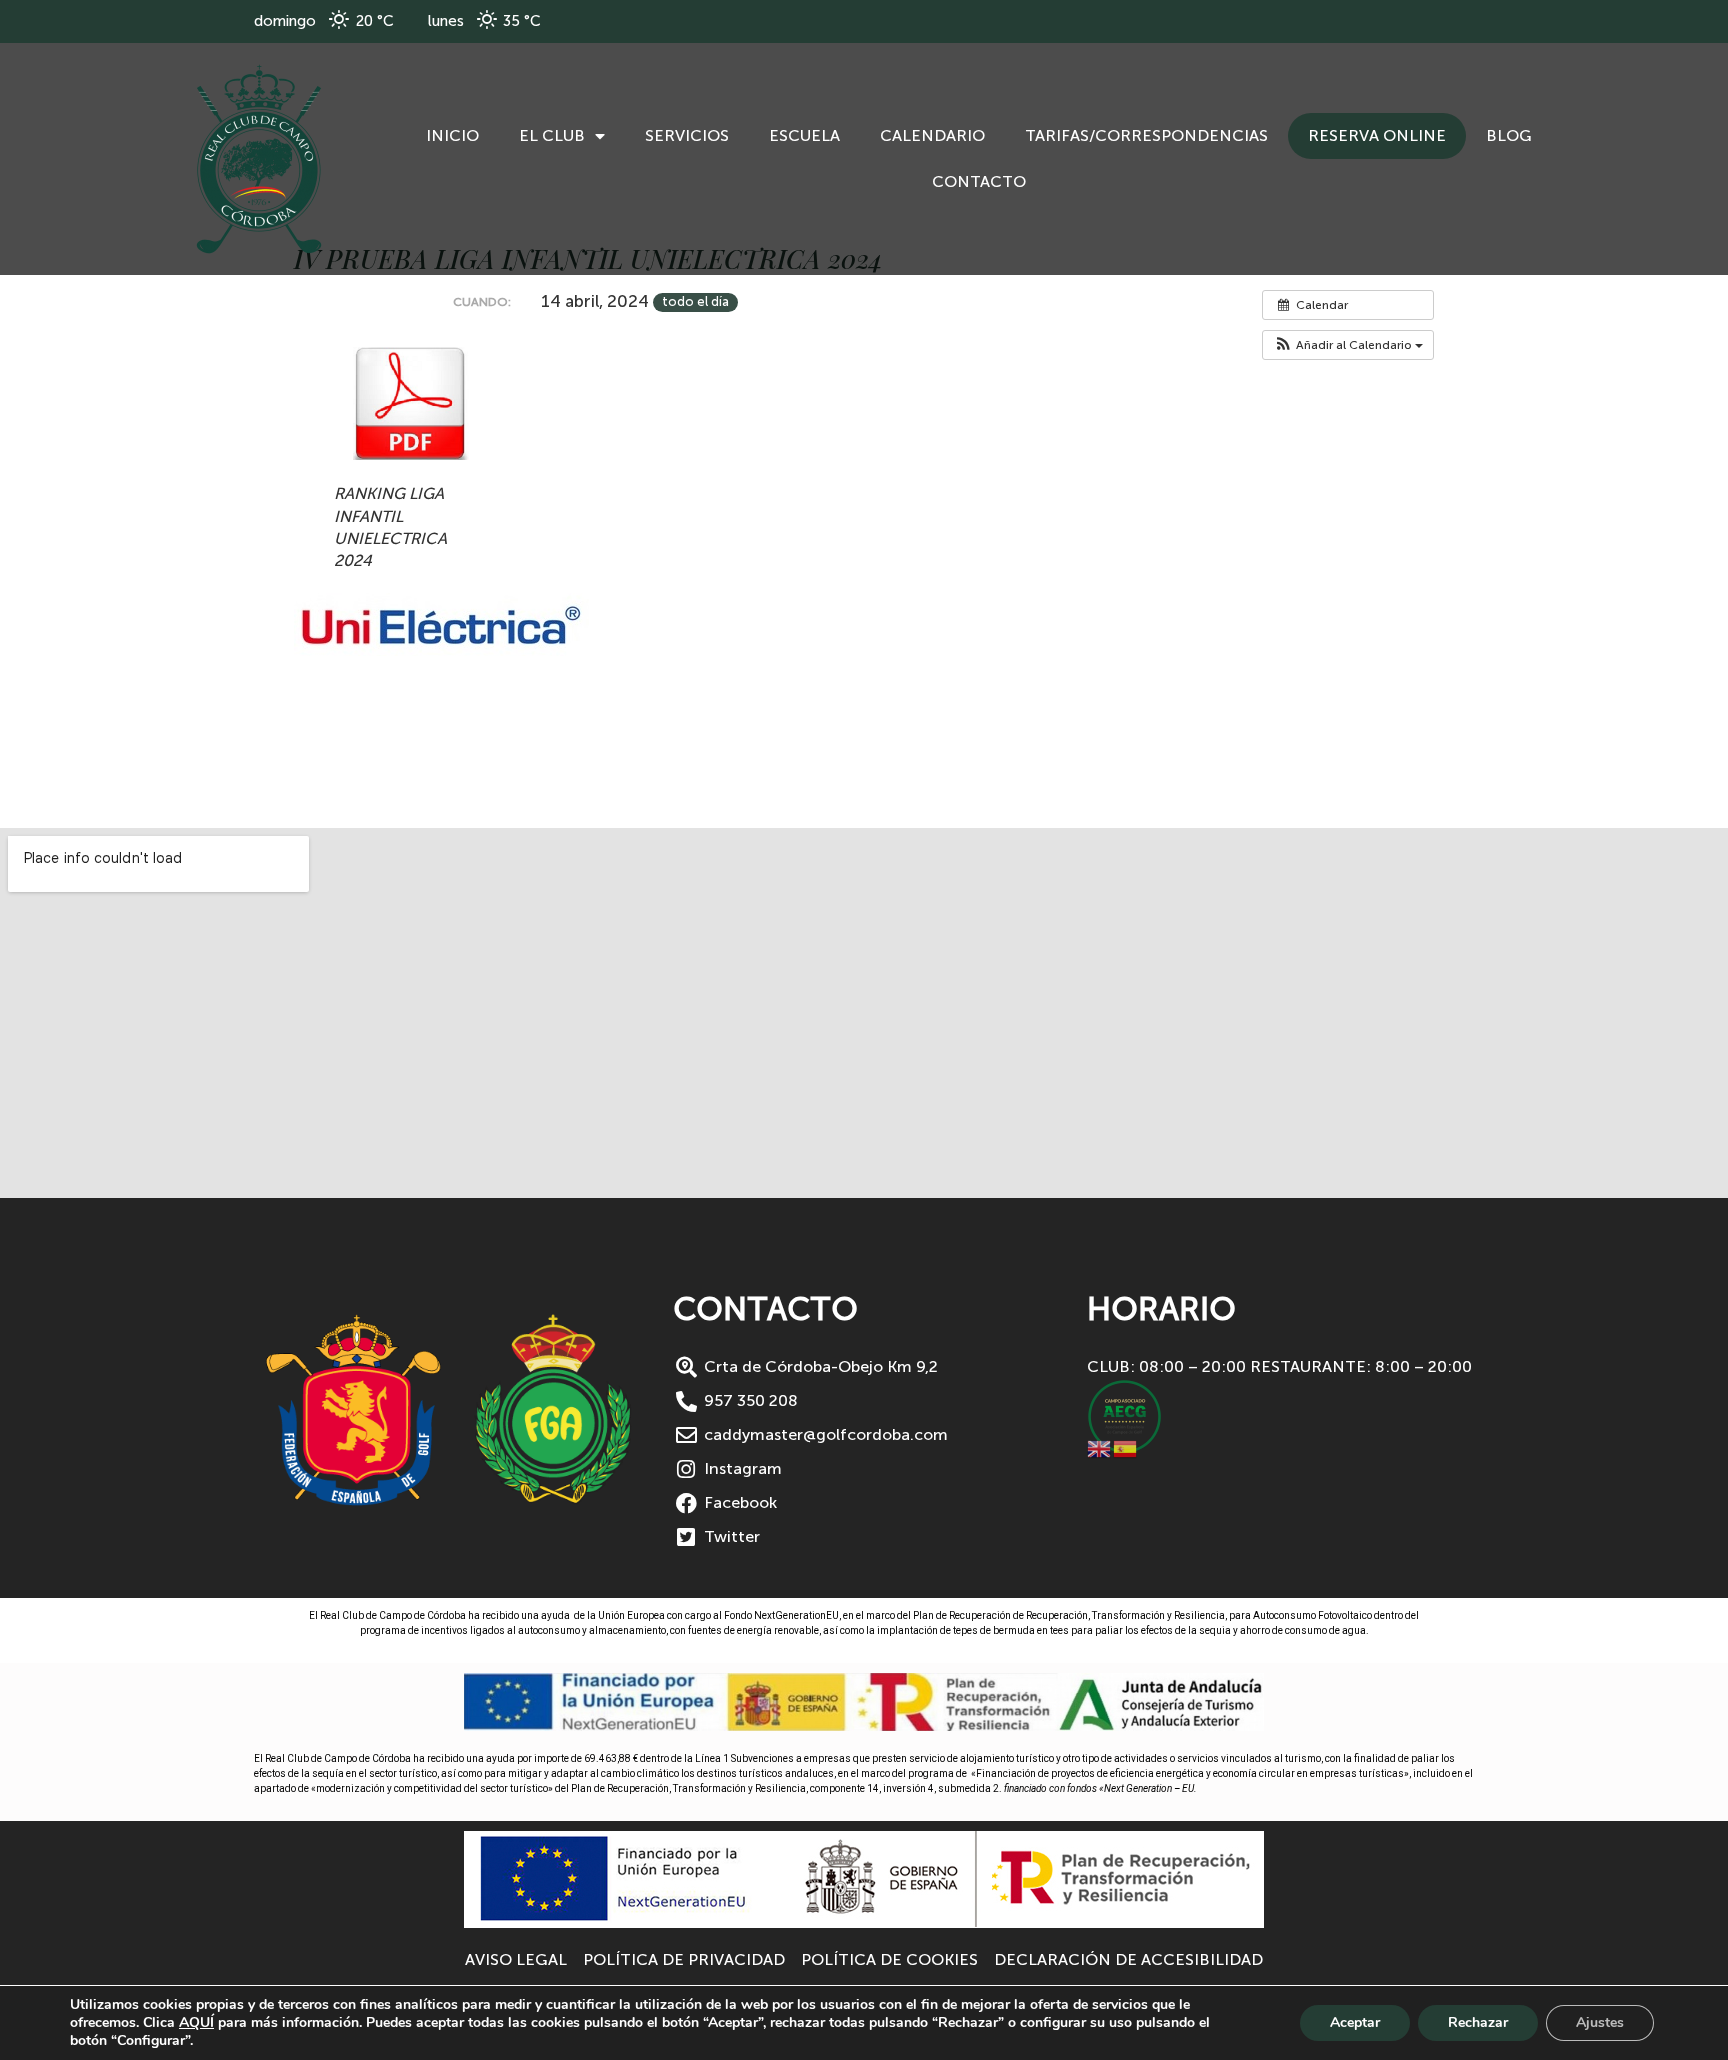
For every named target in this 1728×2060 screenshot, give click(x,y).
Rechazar (1478, 2022)
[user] (259, 159)
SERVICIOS (687, 135)
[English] (1100, 1447)
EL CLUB (552, 135)
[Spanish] (1126, 1447)
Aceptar (1355, 2022)
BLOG (1509, 135)
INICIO (452, 135)
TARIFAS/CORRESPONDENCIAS (1146, 135)
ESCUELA (804, 135)
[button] (1348, 345)
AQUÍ (196, 2022)
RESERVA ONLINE (1377, 135)
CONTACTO (979, 181)
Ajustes (1600, 2022)
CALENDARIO (932, 135)
